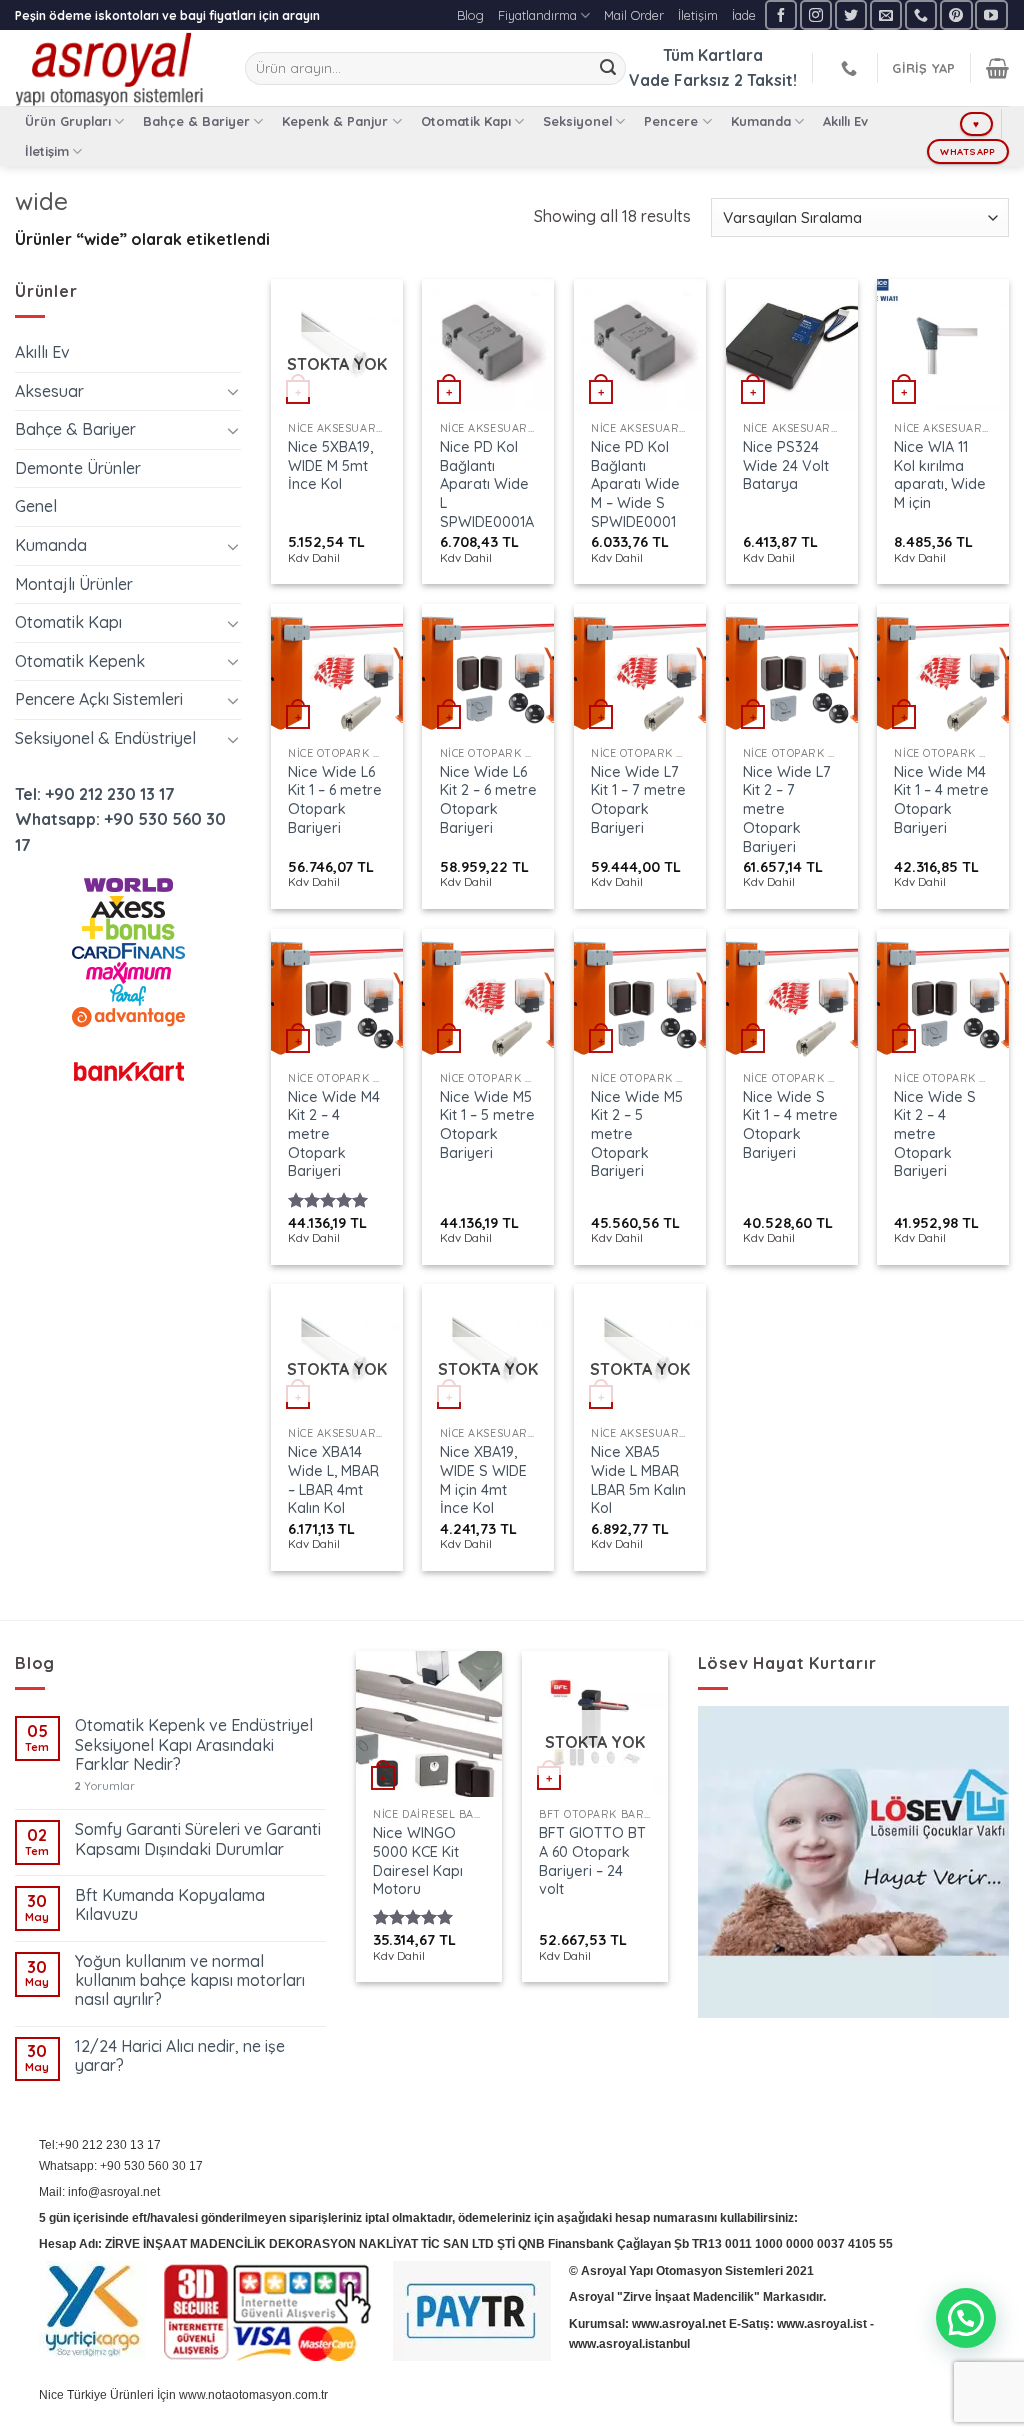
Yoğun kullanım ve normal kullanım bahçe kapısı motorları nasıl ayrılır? (190, 1980)
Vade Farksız (679, 80)
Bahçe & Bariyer (196, 121)
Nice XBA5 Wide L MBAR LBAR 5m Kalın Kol (638, 1480)
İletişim (698, 15)
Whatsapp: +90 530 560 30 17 (121, 2166)
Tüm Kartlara (713, 55)
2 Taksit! (765, 80)
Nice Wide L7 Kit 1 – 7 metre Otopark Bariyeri (638, 800)
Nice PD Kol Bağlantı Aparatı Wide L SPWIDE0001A (487, 484)
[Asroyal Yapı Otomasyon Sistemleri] (115, 68)
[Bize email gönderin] (886, 14)
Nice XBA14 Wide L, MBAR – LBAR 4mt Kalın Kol (333, 1480)
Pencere (671, 121)
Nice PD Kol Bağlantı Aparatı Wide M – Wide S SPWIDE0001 (635, 484)
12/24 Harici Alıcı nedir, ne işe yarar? (180, 2056)
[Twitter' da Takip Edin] (851, 14)
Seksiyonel (577, 121)
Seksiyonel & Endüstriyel (105, 738)
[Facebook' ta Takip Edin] (781, 14)
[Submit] (608, 69)
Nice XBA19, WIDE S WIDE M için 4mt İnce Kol (483, 1480)
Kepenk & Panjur (335, 121)
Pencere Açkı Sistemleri (99, 699)
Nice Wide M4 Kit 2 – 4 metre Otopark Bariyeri (334, 1134)
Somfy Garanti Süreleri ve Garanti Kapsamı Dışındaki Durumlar (198, 1839)
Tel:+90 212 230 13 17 (100, 2145)
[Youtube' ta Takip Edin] (991, 14)
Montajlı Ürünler (74, 584)
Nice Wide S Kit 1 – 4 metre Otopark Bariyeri (790, 1125)
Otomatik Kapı (466, 121)
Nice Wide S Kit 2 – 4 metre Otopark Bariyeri (935, 1134)
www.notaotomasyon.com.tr (253, 2395)
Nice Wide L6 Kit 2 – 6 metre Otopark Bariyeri (488, 800)
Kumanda (761, 121)
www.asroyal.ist (822, 2324)
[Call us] (921, 14)
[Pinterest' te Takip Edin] (956, 14)
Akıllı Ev (845, 121)
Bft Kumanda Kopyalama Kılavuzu (170, 1905)
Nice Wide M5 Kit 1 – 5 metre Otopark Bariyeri (487, 1125)
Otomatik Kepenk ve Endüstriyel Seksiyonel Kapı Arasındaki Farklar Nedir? (194, 1744)
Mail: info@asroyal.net (99, 2192)
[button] (966, 2318)
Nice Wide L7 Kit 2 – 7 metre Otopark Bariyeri (787, 809)
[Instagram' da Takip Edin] (816, 14)
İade (744, 15)
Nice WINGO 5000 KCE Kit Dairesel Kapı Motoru (418, 1861)
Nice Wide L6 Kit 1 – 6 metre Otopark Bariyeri (335, 800)
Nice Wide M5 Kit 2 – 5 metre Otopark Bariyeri (637, 1134)
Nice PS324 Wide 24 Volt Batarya (786, 465)
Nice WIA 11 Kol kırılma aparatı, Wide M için (940, 475)
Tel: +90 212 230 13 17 (95, 794)
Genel (36, 506)
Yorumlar (105, 1786)
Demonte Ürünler (78, 468)
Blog (470, 15)
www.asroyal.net (679, 2324)
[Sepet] (997, 68)
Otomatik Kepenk (80, 661)
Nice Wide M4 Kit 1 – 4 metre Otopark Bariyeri (941, 800)
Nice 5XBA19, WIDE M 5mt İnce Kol (330, 465)
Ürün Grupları (68, 121)
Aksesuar (49, 391)
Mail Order (634, 15)
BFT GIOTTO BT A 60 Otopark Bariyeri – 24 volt (592, 1861)
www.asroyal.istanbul (629, 2344)
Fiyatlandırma (537, 15)
